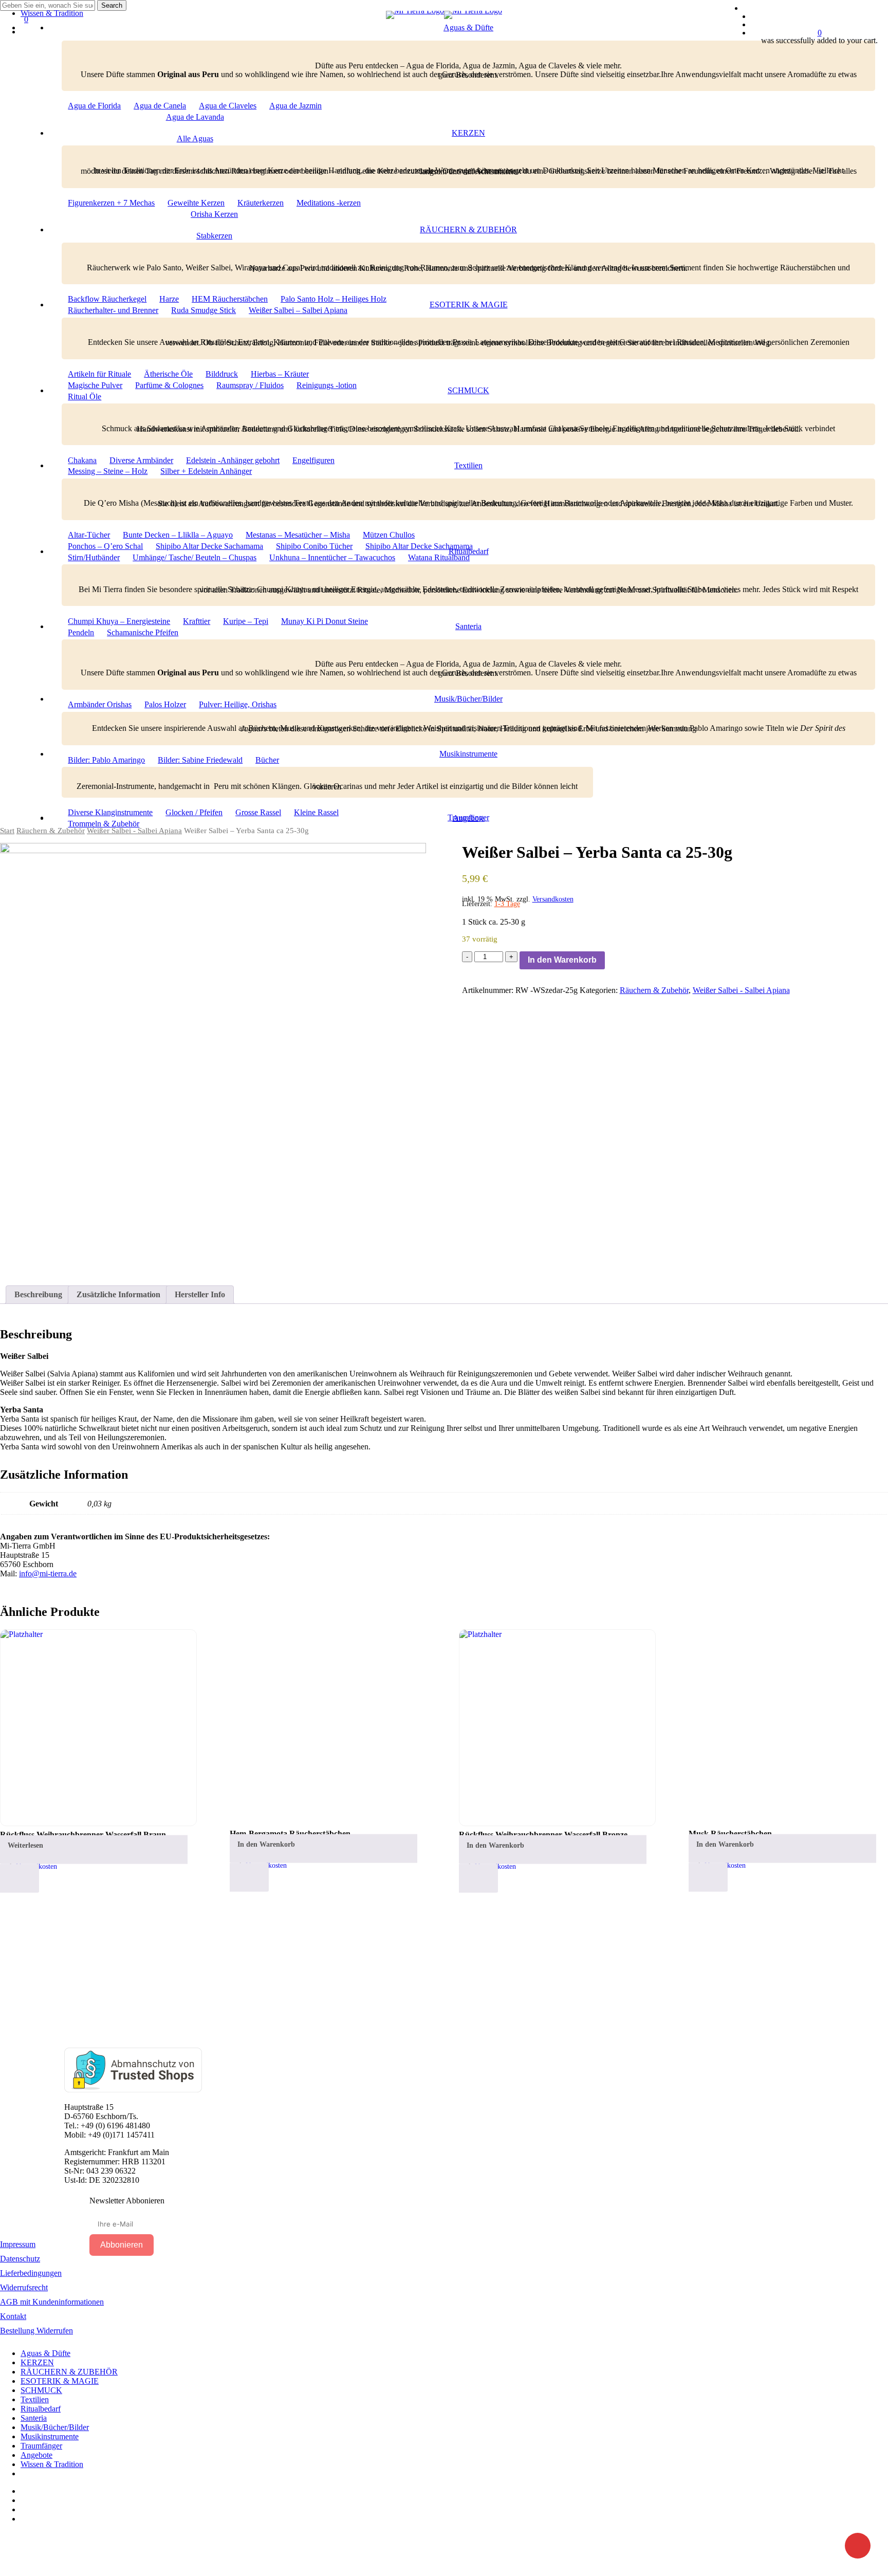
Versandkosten (553, 899)
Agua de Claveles (228, 106)
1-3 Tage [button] (507, 904)
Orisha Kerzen (214, 214)
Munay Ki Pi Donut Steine (325, 621)
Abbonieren (122, 2245)
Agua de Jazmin (295, 106)
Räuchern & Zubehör (654, 990)
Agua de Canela (160, 106)
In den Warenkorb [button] (266, 1844)
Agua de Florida (94, 106)
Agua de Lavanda (195, 117)
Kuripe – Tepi (246, 621)
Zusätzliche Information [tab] (118, 1294)
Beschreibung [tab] (38, 1294)
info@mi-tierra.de (48, 1574)
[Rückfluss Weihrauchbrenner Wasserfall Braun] (98, 1728)
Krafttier (197, 621)
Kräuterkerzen (261, 203)
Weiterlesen (25, 1845)
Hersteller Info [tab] (200, 1294)
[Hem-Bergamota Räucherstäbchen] (328, 1727)
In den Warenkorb (562, 960)
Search (112, 5)
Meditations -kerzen (329, 203)
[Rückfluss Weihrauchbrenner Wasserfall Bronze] (557, 1728)
